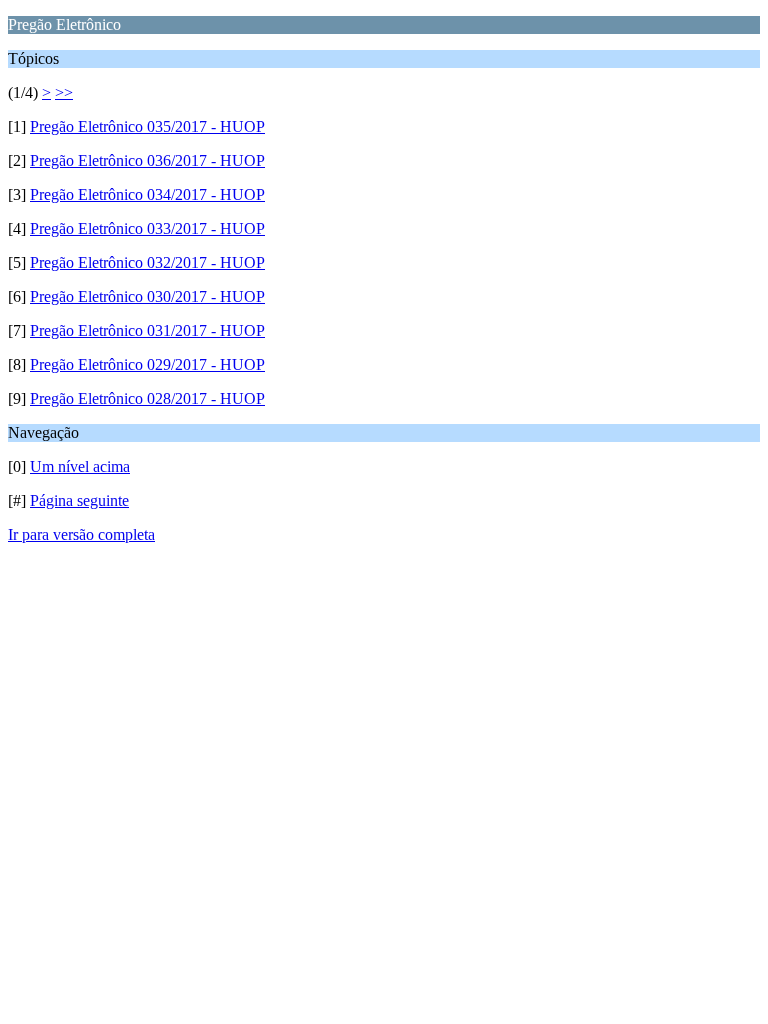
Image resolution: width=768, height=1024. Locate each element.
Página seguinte (79, 500)
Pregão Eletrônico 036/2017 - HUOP (147, 160)
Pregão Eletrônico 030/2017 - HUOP (147, 296)
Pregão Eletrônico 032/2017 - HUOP (147, 262)
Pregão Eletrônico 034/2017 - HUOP (147, 194)
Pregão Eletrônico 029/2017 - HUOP (147, 364)
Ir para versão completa (81, 534)
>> (64, 92)
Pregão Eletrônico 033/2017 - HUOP (147, 228)
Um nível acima (80, 466)
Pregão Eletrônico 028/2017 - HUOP (147, 398)
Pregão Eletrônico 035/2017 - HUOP (147, 126)
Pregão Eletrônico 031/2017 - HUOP (147, 330)
